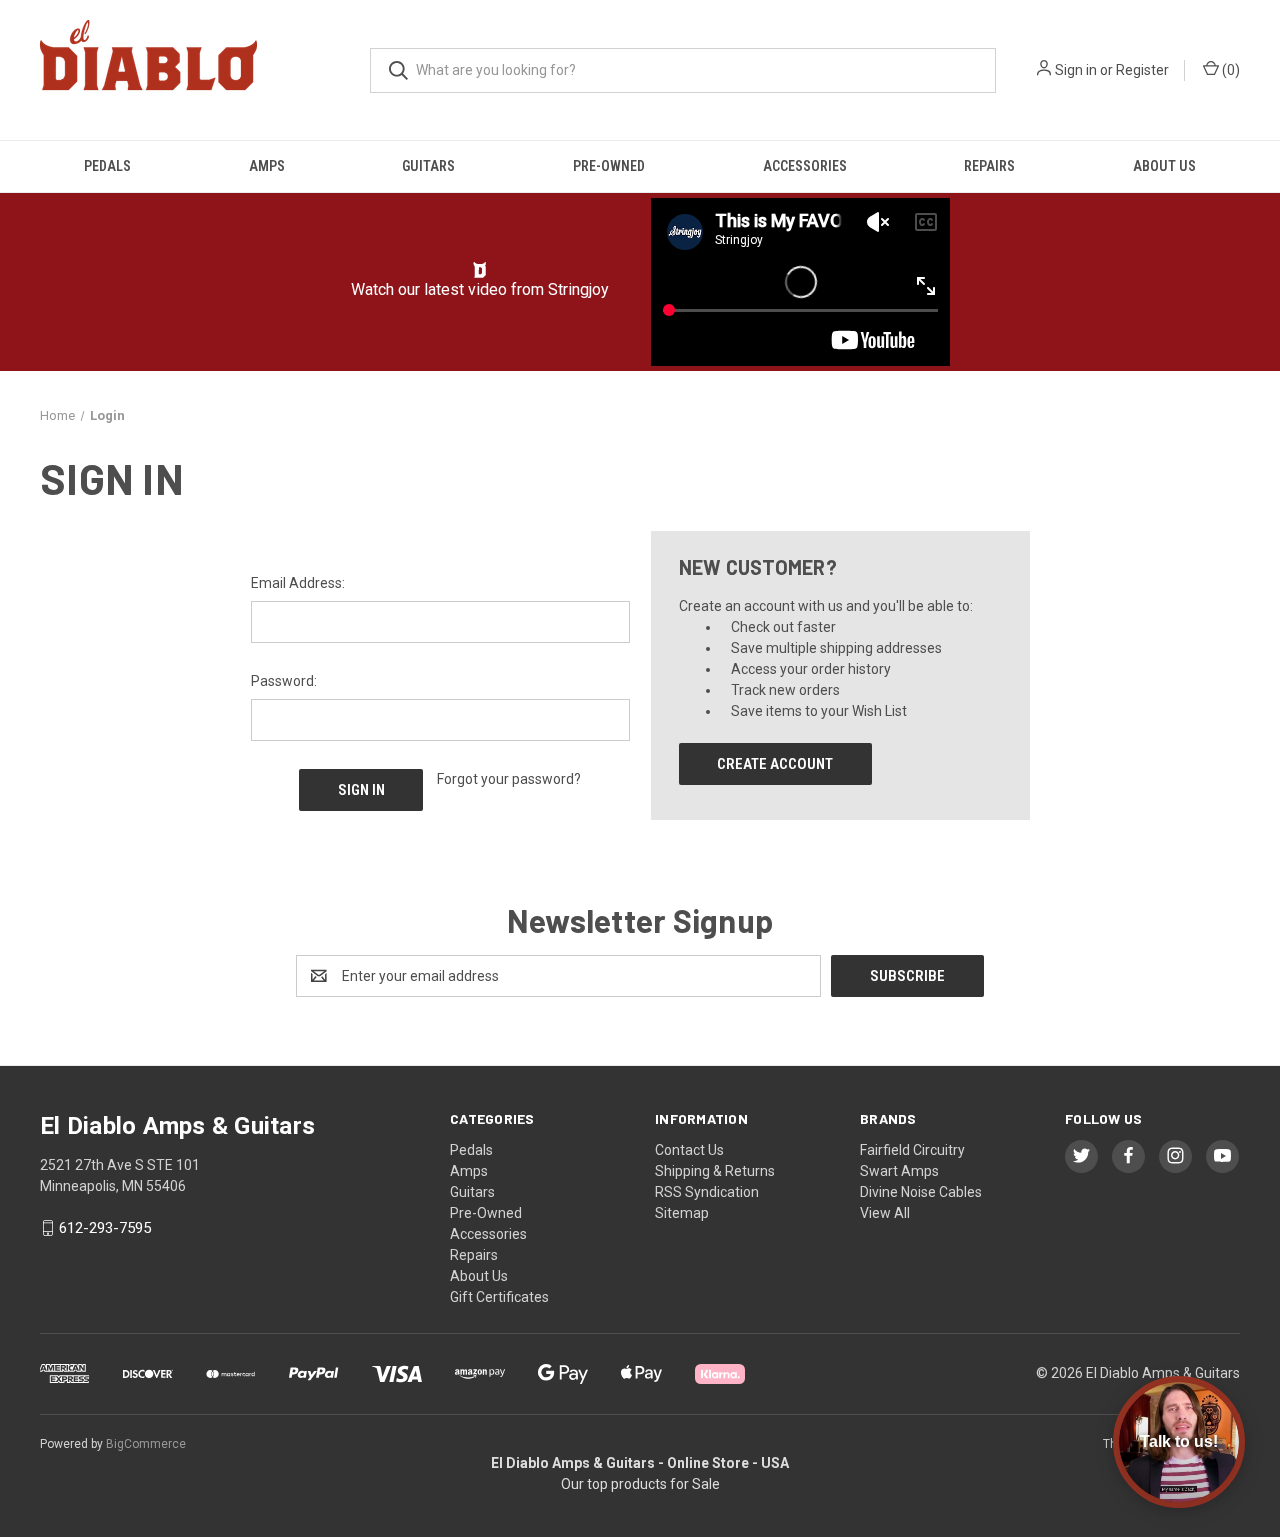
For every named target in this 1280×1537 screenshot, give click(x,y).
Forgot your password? (509, 779)
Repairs (989, 166)
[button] (480, 270)
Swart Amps (899, 1171)
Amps (267, 166)
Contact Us (689, 1150)
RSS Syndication (707, 1192)
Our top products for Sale (640, 1484)
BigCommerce (146, 1444)
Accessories (805, 166)
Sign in (1076, 70)
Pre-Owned (609, 166)
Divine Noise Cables (921, 1192)
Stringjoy (578, 289)
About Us (1164, 166)
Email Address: (298, 583)
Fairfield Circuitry (912, 1150)
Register (1142, 70)
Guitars (428, 166)
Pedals (107, 166)
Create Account (775, 764)
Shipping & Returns (715, 1171)
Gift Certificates (499, 1297)
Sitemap (682, 1213)
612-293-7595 (105, 1228)
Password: (284, 681)
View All (885, 1213)
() (1229, 70)
